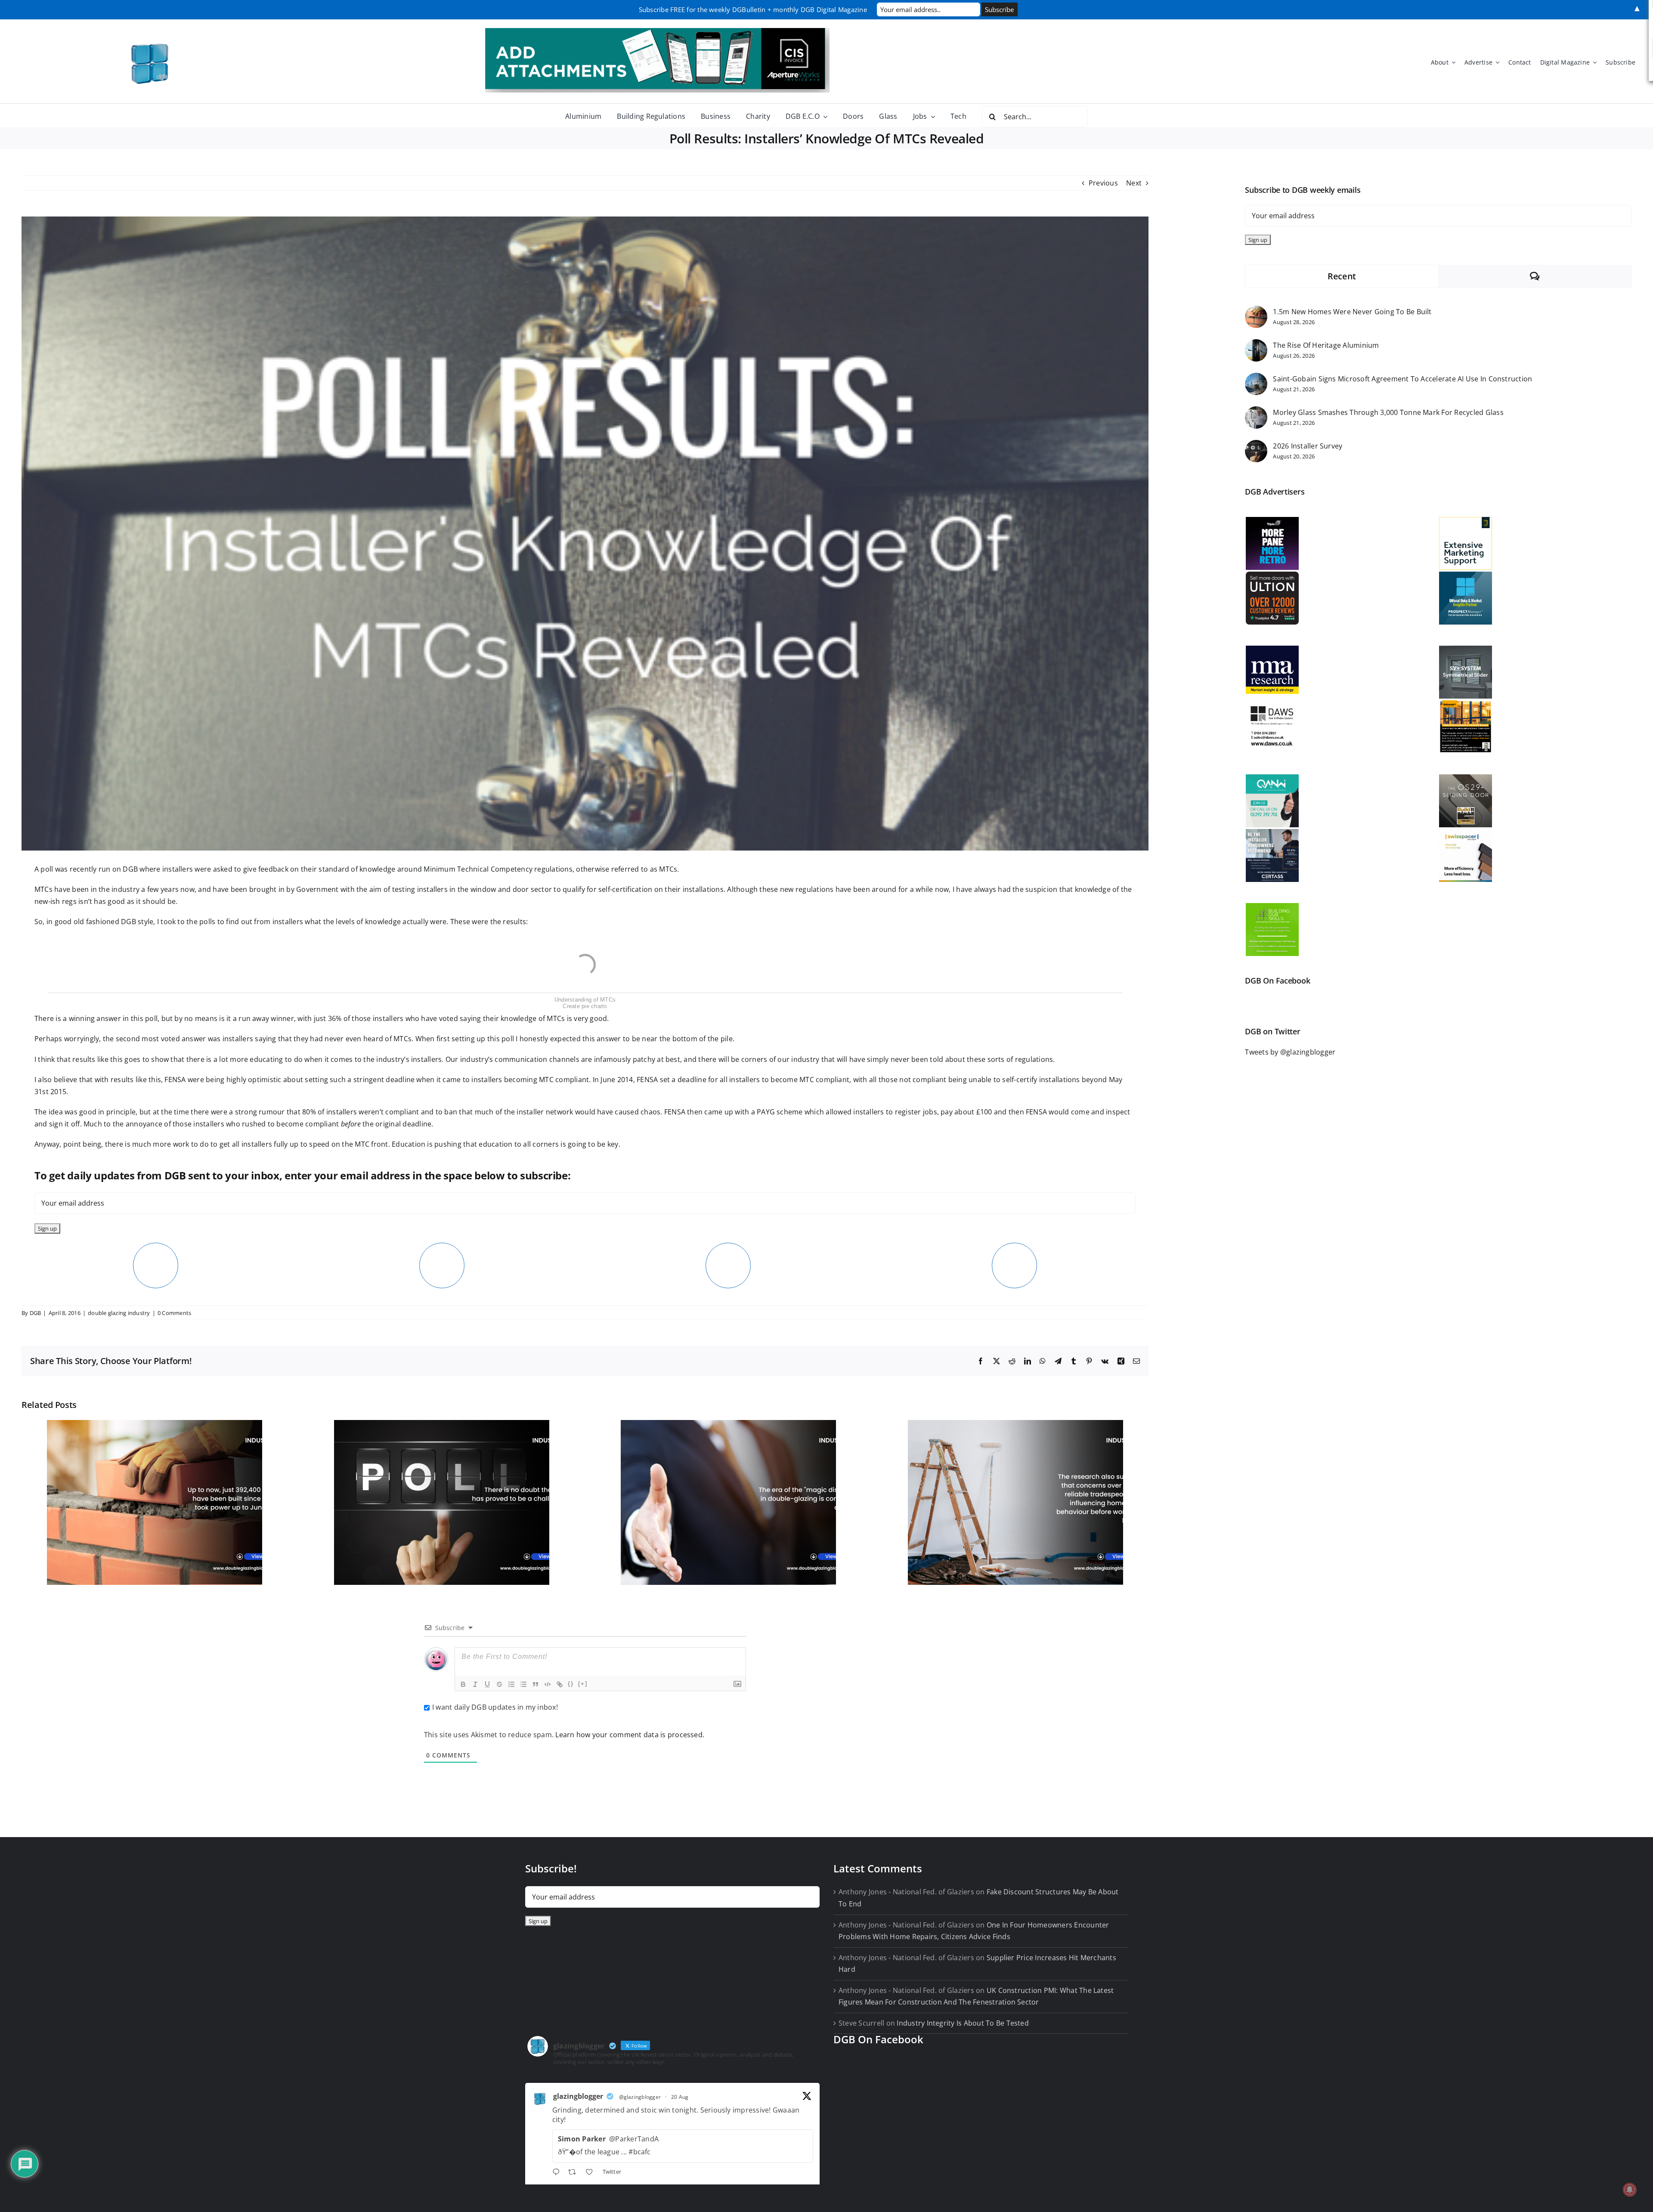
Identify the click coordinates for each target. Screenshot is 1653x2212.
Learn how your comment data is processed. (630, 1735)
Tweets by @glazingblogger (1290, 1052)
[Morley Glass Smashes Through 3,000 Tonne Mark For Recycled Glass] (1256, 412)
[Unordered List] (523, 1684)
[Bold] (463, 1684)
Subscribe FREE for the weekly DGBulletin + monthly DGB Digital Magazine (753, 9)
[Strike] (499, 1684)
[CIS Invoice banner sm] (657, 31)
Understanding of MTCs (585, 1000)
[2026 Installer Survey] (1256, 445)
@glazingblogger (640, 2097)
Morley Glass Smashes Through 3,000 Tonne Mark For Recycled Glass (1388, 412)
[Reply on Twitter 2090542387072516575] (558, 2173)
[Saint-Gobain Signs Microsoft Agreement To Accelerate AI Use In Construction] (1256, 378)
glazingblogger (578, 2096)
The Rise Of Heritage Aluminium (1326, 345)
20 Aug (680, 2097)
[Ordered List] (511, 1684)
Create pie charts (585, 1006)
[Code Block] (548, 1684)
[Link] (560, 1684)
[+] (583, 1684)
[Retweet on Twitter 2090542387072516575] (575, 2173)
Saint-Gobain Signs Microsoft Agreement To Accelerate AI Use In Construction (1402, 379)
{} (571, 1684)
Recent (1342, 276)
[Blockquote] (536, 1684)
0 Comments (174, 1313)
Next (1134, 183)
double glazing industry (119, 1313)
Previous (1103, 183)
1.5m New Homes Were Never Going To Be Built (1352, 312)
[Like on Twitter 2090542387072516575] (592, 2173)
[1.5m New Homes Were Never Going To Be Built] (1256, 311)
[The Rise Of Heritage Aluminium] (1256, 345)
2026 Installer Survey (1308, 446)
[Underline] (487, 1684)
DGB (36, 1313)
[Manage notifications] (1630, 2190)
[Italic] (475, 1684)
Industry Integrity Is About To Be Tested (963, 2023)
